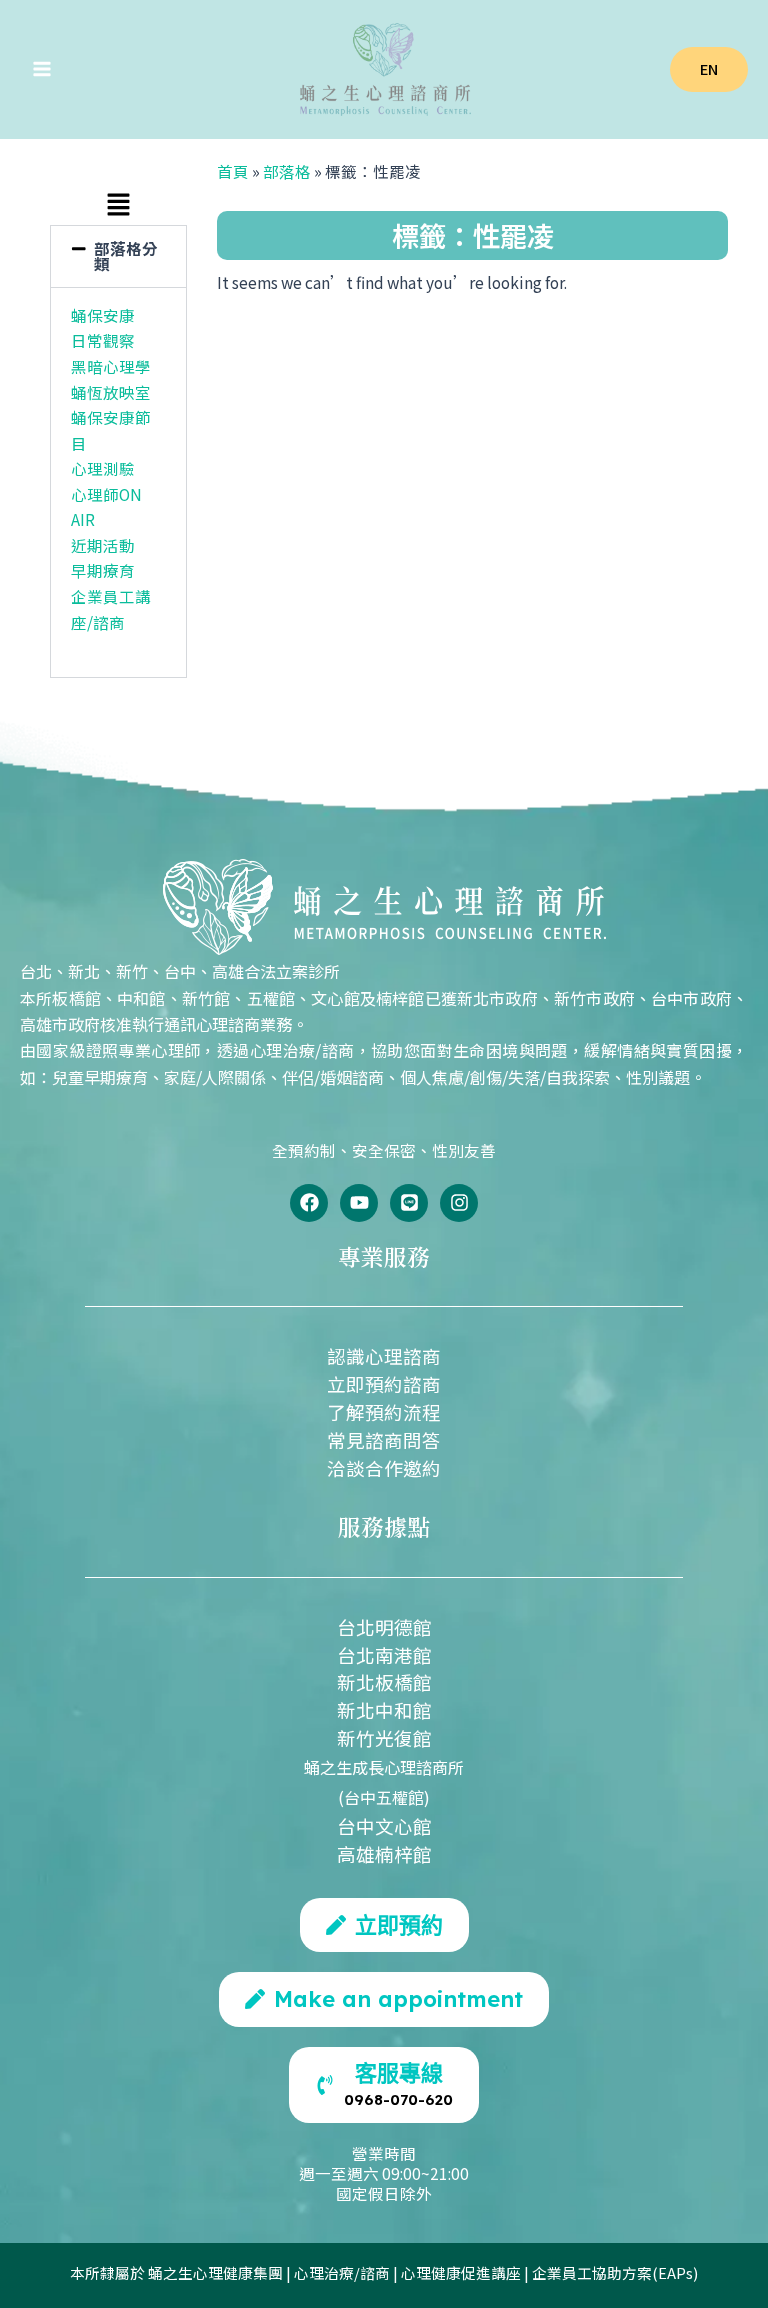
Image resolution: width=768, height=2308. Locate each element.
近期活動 (103, 545)
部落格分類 (126, 256)
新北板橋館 (384, 1681)
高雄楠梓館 (384, 1853)
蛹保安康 (103, 315)
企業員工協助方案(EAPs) (615, 2272)
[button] (709, 69)
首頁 (233, 171)
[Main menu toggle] (41, 69)
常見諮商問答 (384, 1439)
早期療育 (103, 570)
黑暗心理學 (111, 366)
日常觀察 (103, 340)
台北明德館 (384, 1626)
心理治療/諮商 (342, 2272)
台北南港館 (384, 1654)
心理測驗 (103, 468)
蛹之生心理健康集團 (215, 2272)
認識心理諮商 (384, 1355)
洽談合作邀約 (384, 1467)
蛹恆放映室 (111, 392)
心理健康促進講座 (461, 2272)
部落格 (287, 171)
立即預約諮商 (384, 1383)
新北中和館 (384, 1709)
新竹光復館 (384, 1737)
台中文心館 (384, 1825)
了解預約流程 (384, 1411)
